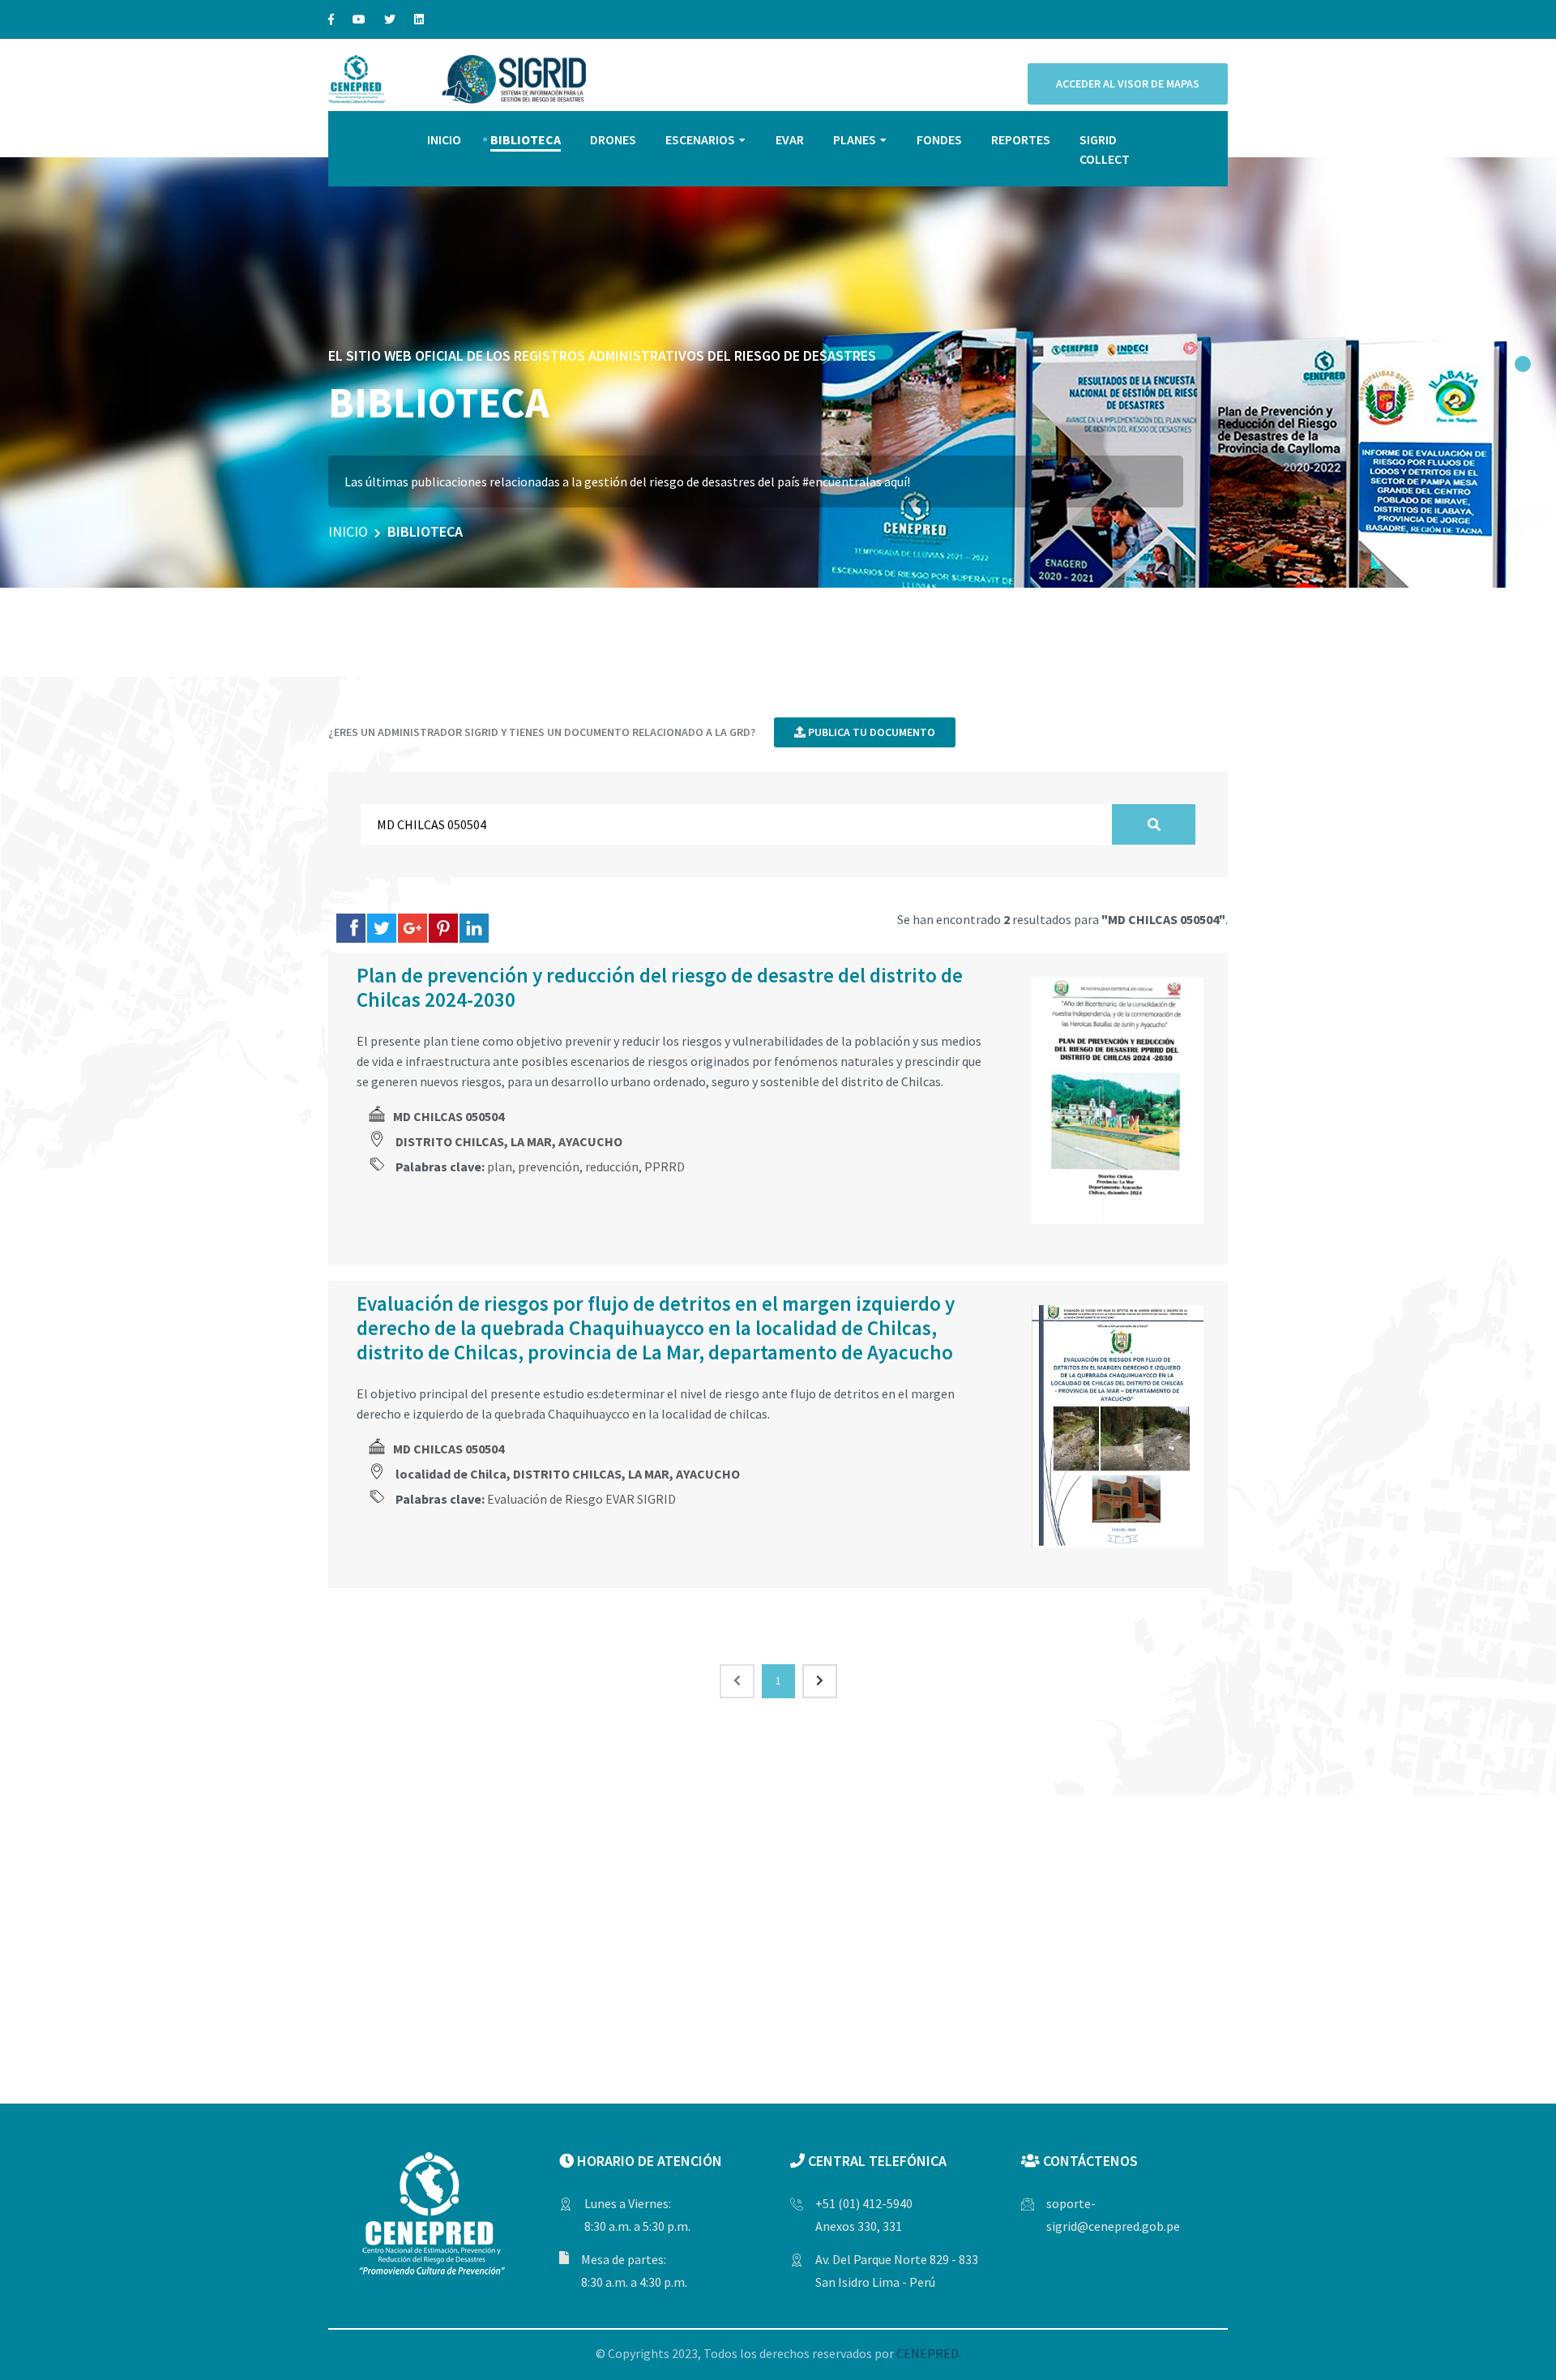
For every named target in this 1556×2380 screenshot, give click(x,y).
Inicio (348, 531)
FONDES (939, 139)
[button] (1523, 364)
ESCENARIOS (700, 139)
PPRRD (665, 1166)
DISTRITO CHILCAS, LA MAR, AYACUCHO (509, 1141)
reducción (612, 1166)
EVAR (790, 139)
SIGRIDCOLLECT (1105, 149)
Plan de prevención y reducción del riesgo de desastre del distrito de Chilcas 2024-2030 (660, 987)
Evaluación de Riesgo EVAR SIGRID (581, 1499)
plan (500, 1166)
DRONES (613, 139)
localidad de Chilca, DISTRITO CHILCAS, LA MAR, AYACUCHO (568, 1474)
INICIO (444, 139)
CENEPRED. (929, 2353)
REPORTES (1021, 139)
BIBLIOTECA (526, 139)
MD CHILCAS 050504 (449, 1116)
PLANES (855, 139)
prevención (549, 1166)
